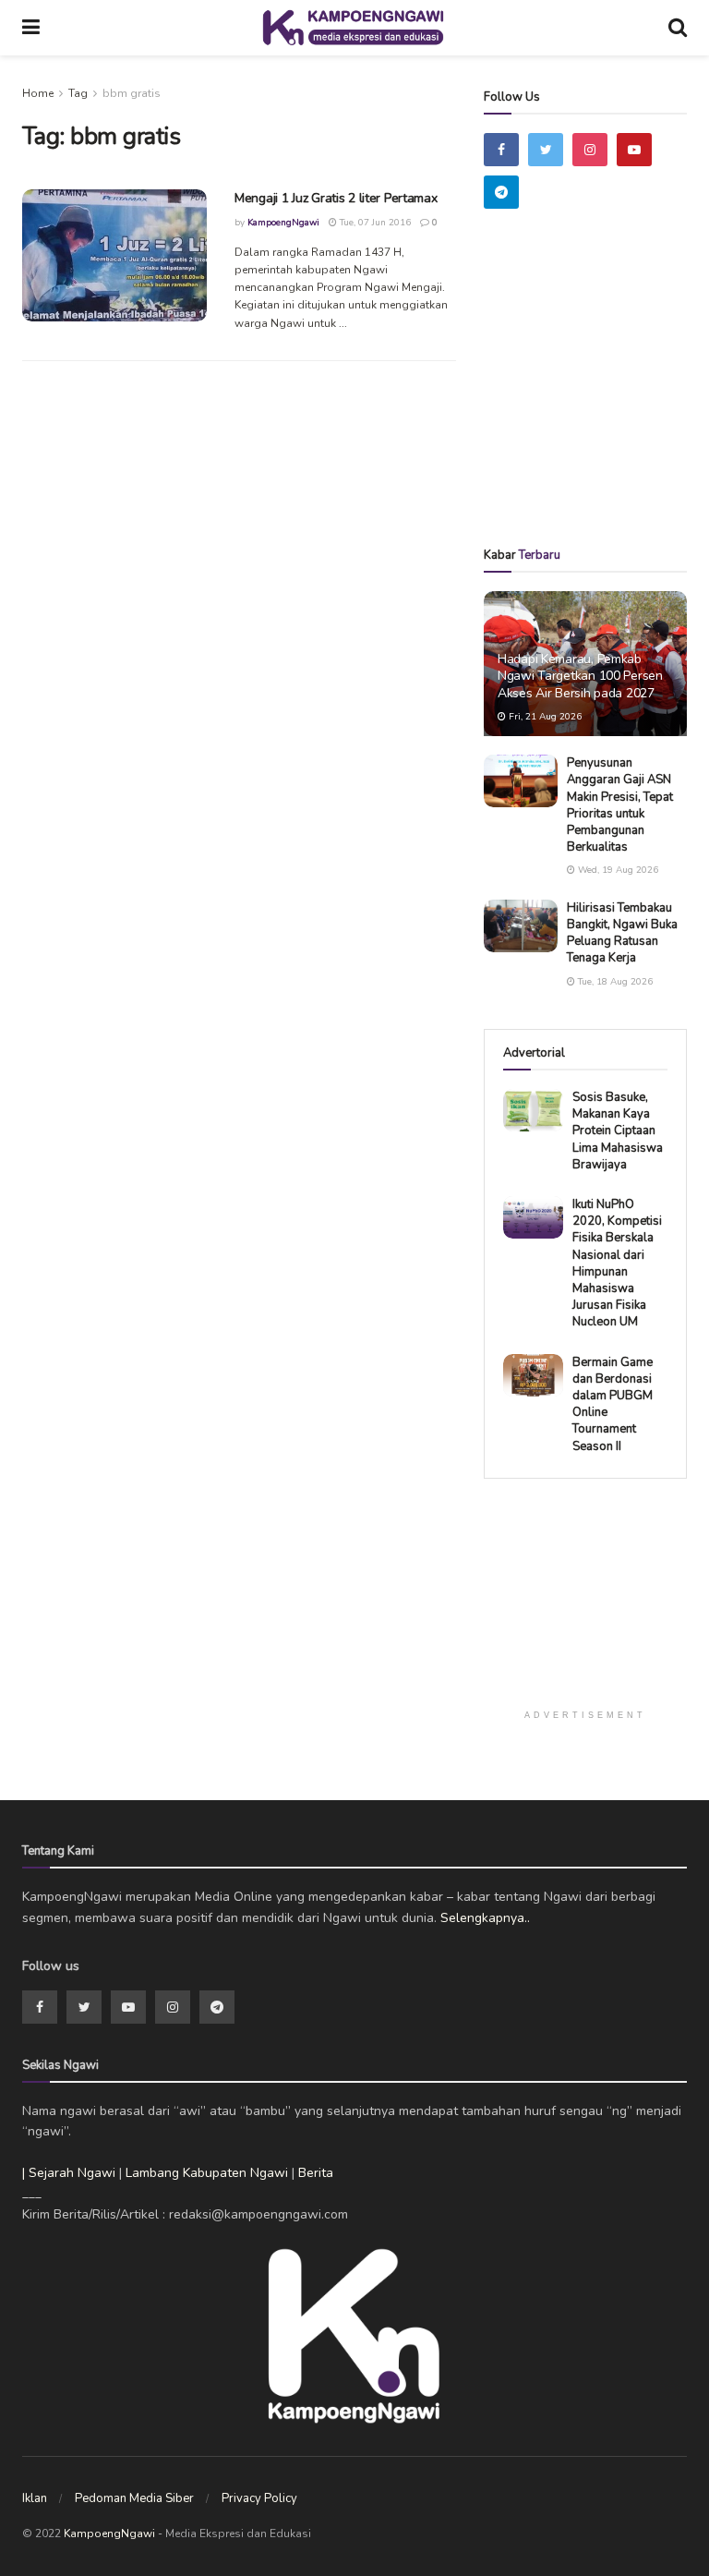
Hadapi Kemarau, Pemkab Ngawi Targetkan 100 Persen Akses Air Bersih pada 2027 (580, 676)
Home (38, 93)
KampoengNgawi (283, 223)
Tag (78, 93)
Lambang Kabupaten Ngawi (207, 2173)
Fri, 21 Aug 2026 (544, 717)
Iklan (35, 2498)
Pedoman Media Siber (134, 2498)
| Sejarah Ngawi (69, 2173)
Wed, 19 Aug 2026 (617, 870)
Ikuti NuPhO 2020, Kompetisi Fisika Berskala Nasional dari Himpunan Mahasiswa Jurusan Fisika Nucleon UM (617, 1263)
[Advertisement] (596, 405)
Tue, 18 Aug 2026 (614, 982)
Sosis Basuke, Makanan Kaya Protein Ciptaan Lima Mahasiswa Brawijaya (618, 1131)
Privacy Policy (259, 2498)
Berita (316, 2173)
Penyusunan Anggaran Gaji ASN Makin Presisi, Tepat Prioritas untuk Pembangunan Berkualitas (620, 805)
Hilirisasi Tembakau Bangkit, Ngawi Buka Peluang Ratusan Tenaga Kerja (622, 933)
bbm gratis (132, 93)
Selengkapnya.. (485, 1918)
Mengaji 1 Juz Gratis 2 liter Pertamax (336, 198)
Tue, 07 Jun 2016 (374, 223)
